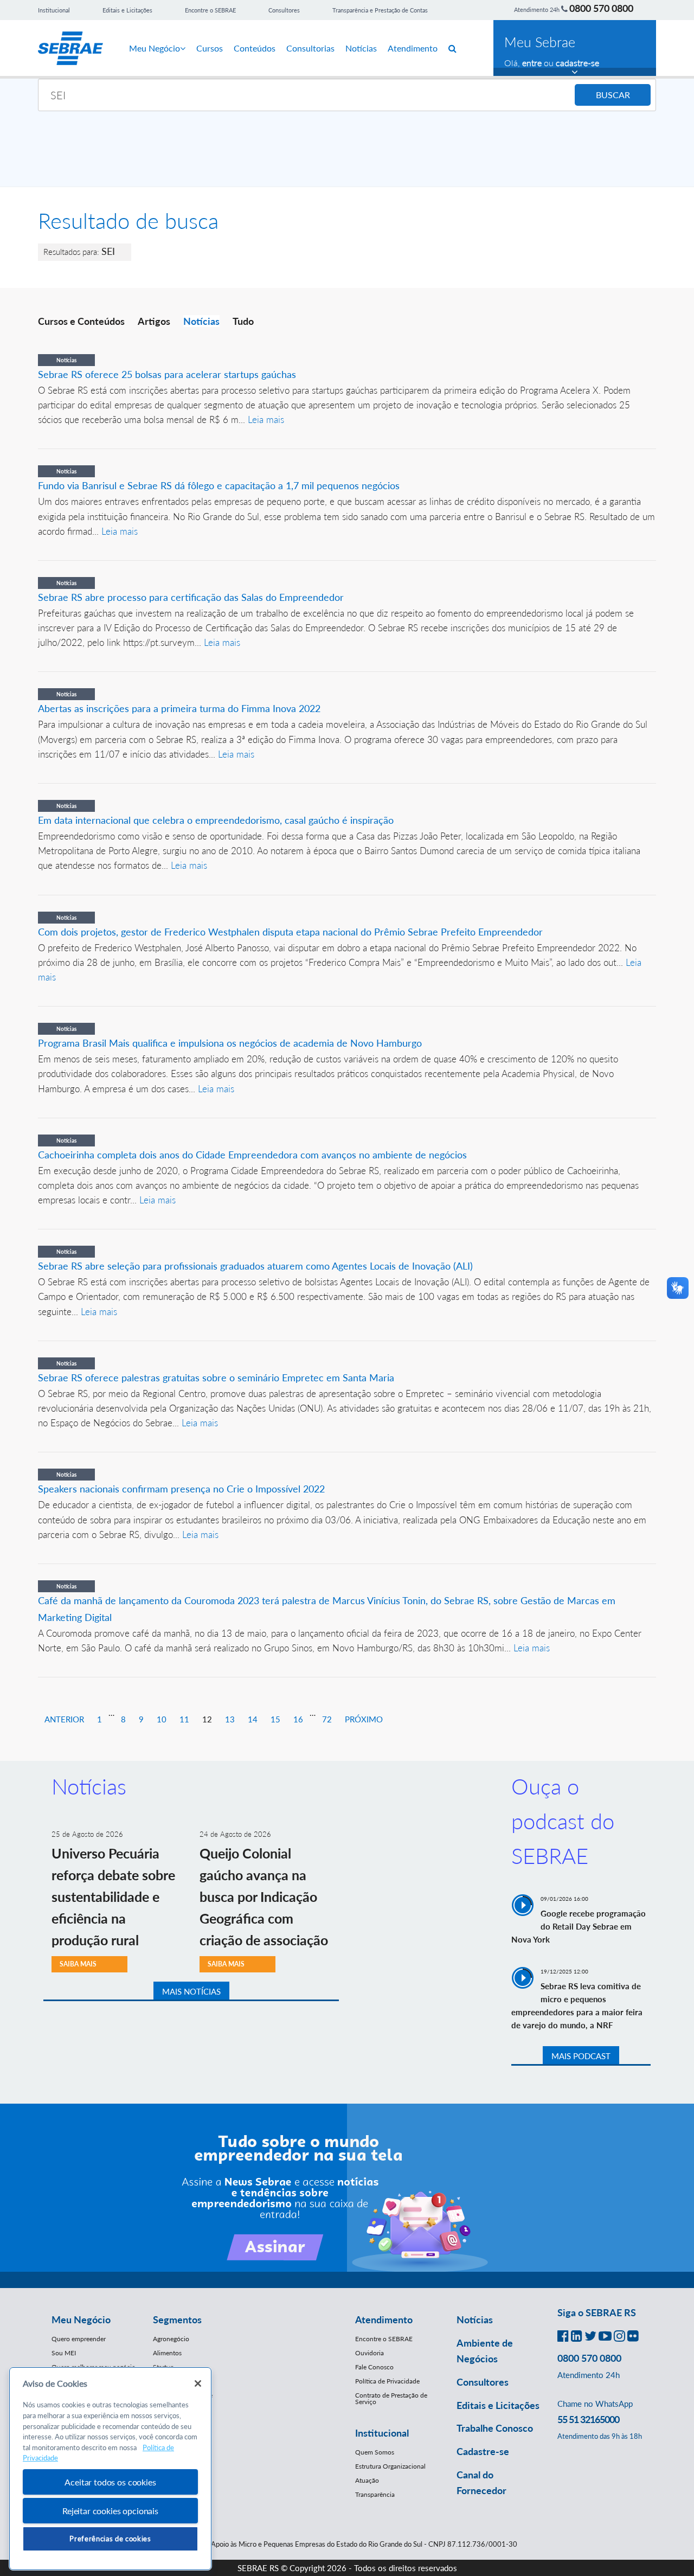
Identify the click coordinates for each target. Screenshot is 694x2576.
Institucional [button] (382, 2433)
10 (162, 1719)
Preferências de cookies (110, 2539)
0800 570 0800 (601, 8)
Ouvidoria (370, 2353)
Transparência (375, 2494)
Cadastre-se (483, 2451)
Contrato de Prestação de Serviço (391, 2398)
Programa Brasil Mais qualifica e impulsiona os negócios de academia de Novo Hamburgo (230, 1043)
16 (298, 1719)
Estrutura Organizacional (390, 2466)
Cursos (210, 48)
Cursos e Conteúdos (81, 321)
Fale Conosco (374, 2367)
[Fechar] (198, 2383)
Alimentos (167, 2353)
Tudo (243, 321)
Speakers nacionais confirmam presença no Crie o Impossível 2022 (181, 1489)
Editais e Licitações (127, 10)
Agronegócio (171, 2339)
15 (275, 1719)
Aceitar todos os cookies (110, 2482)
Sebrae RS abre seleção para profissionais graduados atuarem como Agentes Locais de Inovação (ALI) (255, 1266)
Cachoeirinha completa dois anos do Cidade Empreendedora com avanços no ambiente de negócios (254, 1155)
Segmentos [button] (177, 2319)
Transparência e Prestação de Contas (380, 10)
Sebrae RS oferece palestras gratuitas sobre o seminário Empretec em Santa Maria (216, 1377)
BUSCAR (613, 95)
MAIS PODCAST (581, 2056)
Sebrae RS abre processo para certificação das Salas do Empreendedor (191, 597)
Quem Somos (375, 2452)
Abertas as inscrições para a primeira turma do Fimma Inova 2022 (179, 708)
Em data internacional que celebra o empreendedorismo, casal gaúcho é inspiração (216, 820)
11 (184, 1719)
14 (253, 1719)
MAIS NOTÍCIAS (191, 1991)
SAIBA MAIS (78, 1964)
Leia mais (266, 419)
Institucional (54, 10)
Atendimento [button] (384, 2319)
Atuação (367, 2480)
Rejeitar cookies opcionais (110, 2511)
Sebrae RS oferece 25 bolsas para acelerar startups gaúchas (167, 374)
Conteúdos (255, 48)
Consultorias (310, 48)
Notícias (361, 48)
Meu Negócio (155, 48)
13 (230, 1719)
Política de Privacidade (387, 2381)
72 (327, 1719)
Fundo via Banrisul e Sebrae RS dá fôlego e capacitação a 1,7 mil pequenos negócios (219, 485)
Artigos (154, 321)
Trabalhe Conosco (495, 2428)
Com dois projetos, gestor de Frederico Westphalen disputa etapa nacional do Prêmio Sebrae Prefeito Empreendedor (290, 932)
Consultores (284, 10)
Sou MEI (64, 2353)
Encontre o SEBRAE (210, 10)
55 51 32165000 (588, 2419)
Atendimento (413, 48)
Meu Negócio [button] (81, 2319)
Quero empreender (79, 2339)
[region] (110, 2469)
